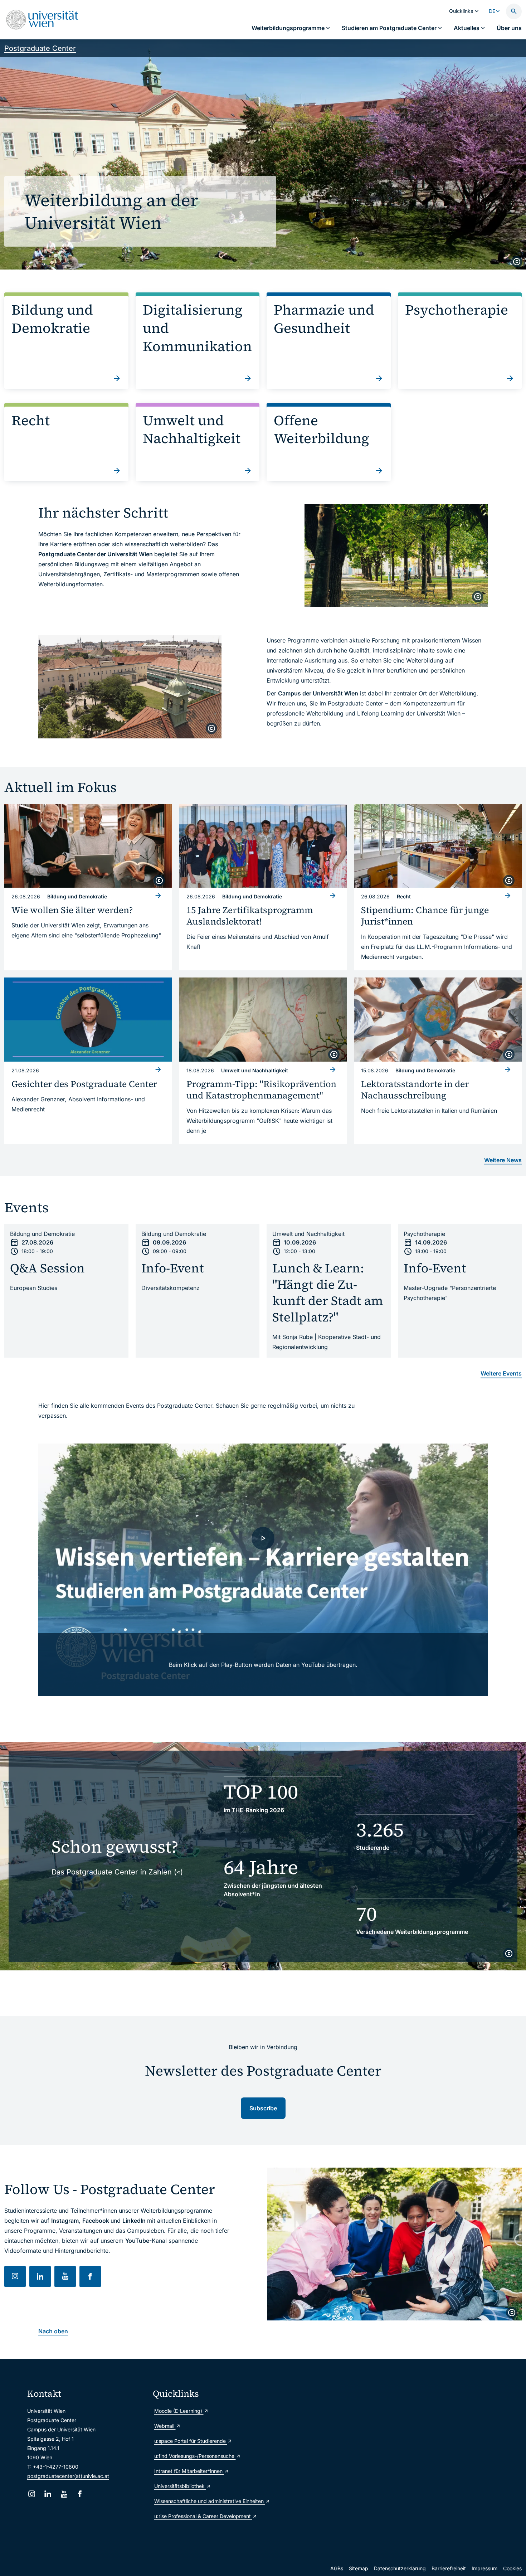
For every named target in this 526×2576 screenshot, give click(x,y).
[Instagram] (32, 2494)
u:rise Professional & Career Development (203, 2516)
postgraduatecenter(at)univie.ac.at (68, 2476)
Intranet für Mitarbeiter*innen (189, 2471)
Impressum (484, 2568)
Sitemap (359, 2568)
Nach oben (53, 2331)
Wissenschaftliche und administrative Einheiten (210, 2501)
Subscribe (263, 2108)
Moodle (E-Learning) (179, 2411)
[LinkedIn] (48, 2494)
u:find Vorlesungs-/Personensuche (195, 2456)
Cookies (512, 2568)
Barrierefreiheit (449, 2568)
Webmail (165, 2426)
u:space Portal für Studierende (191, 2441)
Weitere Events (501, 1373)
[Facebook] (80, 2494)
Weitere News (503, 1160)
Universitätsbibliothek (180, 2486)
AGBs (337, 2568)
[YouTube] (64, 2494)
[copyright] (517, 262)
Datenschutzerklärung (400, 2568)
